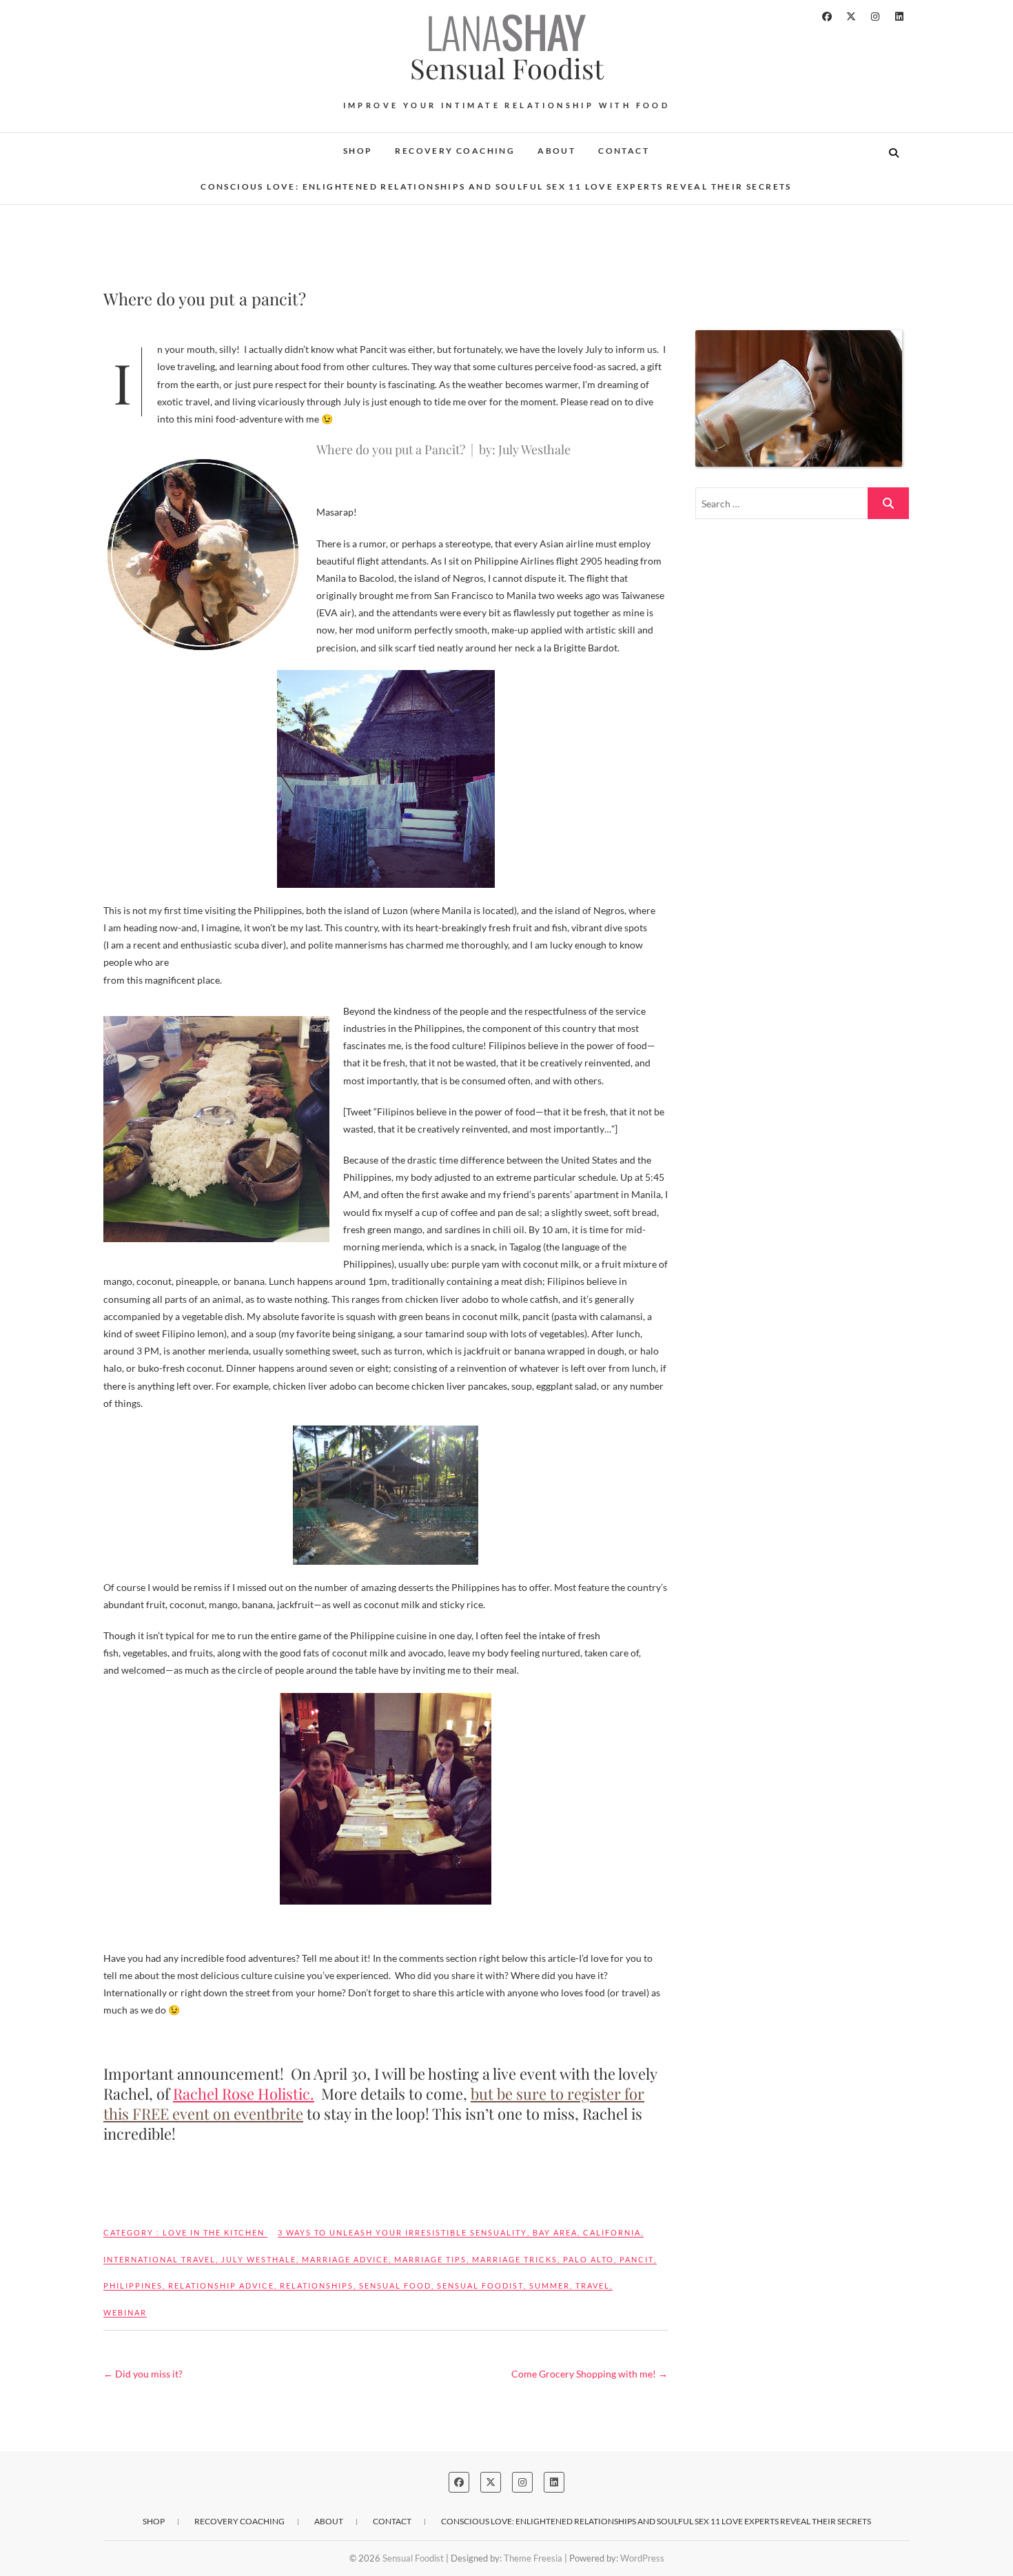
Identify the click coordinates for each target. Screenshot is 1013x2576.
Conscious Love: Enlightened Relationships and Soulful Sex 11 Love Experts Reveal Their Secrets (496, 186)
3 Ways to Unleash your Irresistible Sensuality (402, 2232)
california (612, 2232)
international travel (160, 2259)
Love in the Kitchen (214, 2232)
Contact (624, 151)
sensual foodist (480, 2285)
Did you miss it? (143, 2374)
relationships (317, 2285)
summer (550, 2285)
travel (593, 2285)
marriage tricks (515, 2259)
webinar (125, 2312)
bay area (555, 2232)
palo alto (589, 2259)
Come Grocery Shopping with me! (590, 2374)
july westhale (259, 2259)
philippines (133, 2285)
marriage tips (430, 2259)
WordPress (642, 2558)
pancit (637, 2259)
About (556, 151)
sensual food (395, 2285)
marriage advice (345, 2259)
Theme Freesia (533, 2558)
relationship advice (221, 2285)
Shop (358, 151)
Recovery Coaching (455, 151)
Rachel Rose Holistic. (244, 2093)
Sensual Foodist (507, 68)
